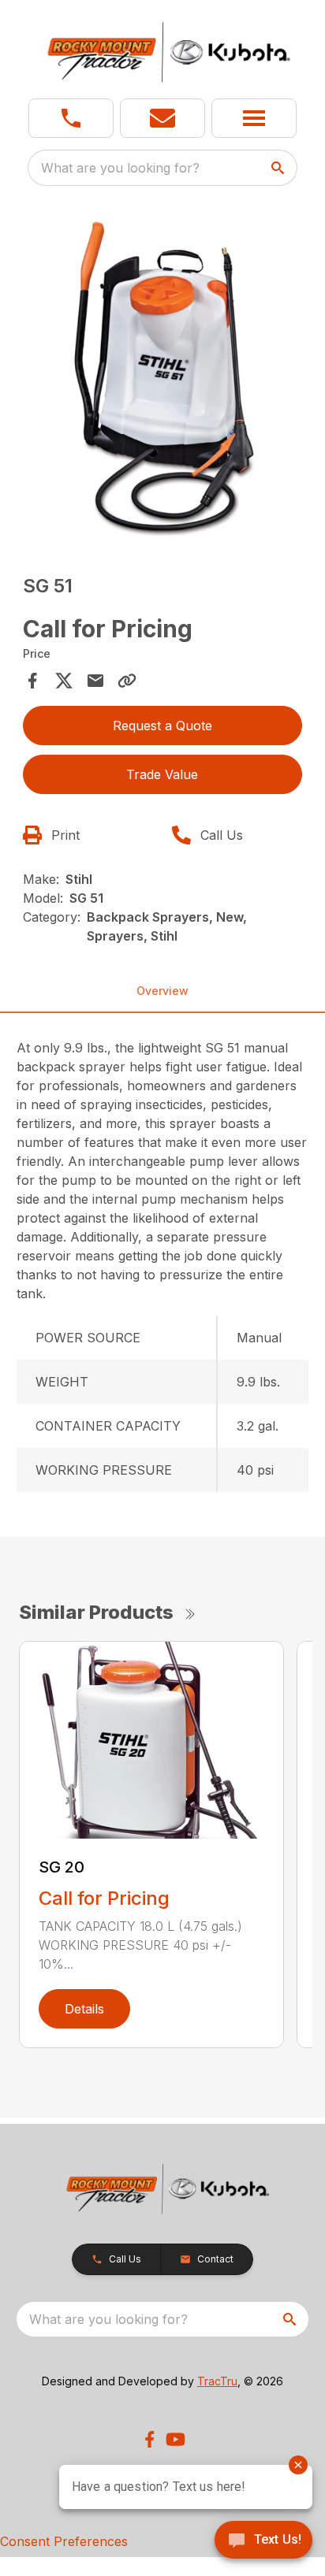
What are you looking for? (120, 168)
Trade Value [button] (162, 774)
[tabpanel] (163, 378)
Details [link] (84, 2009)
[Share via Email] (95, 681)
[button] (71, 118)
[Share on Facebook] (32, 681)
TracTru (217, 2381)
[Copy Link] (127, 681)
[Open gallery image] (163, 375)
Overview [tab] (162, 991)
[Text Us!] (263, 2541)
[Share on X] (64, 681)
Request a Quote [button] (162, 726)
